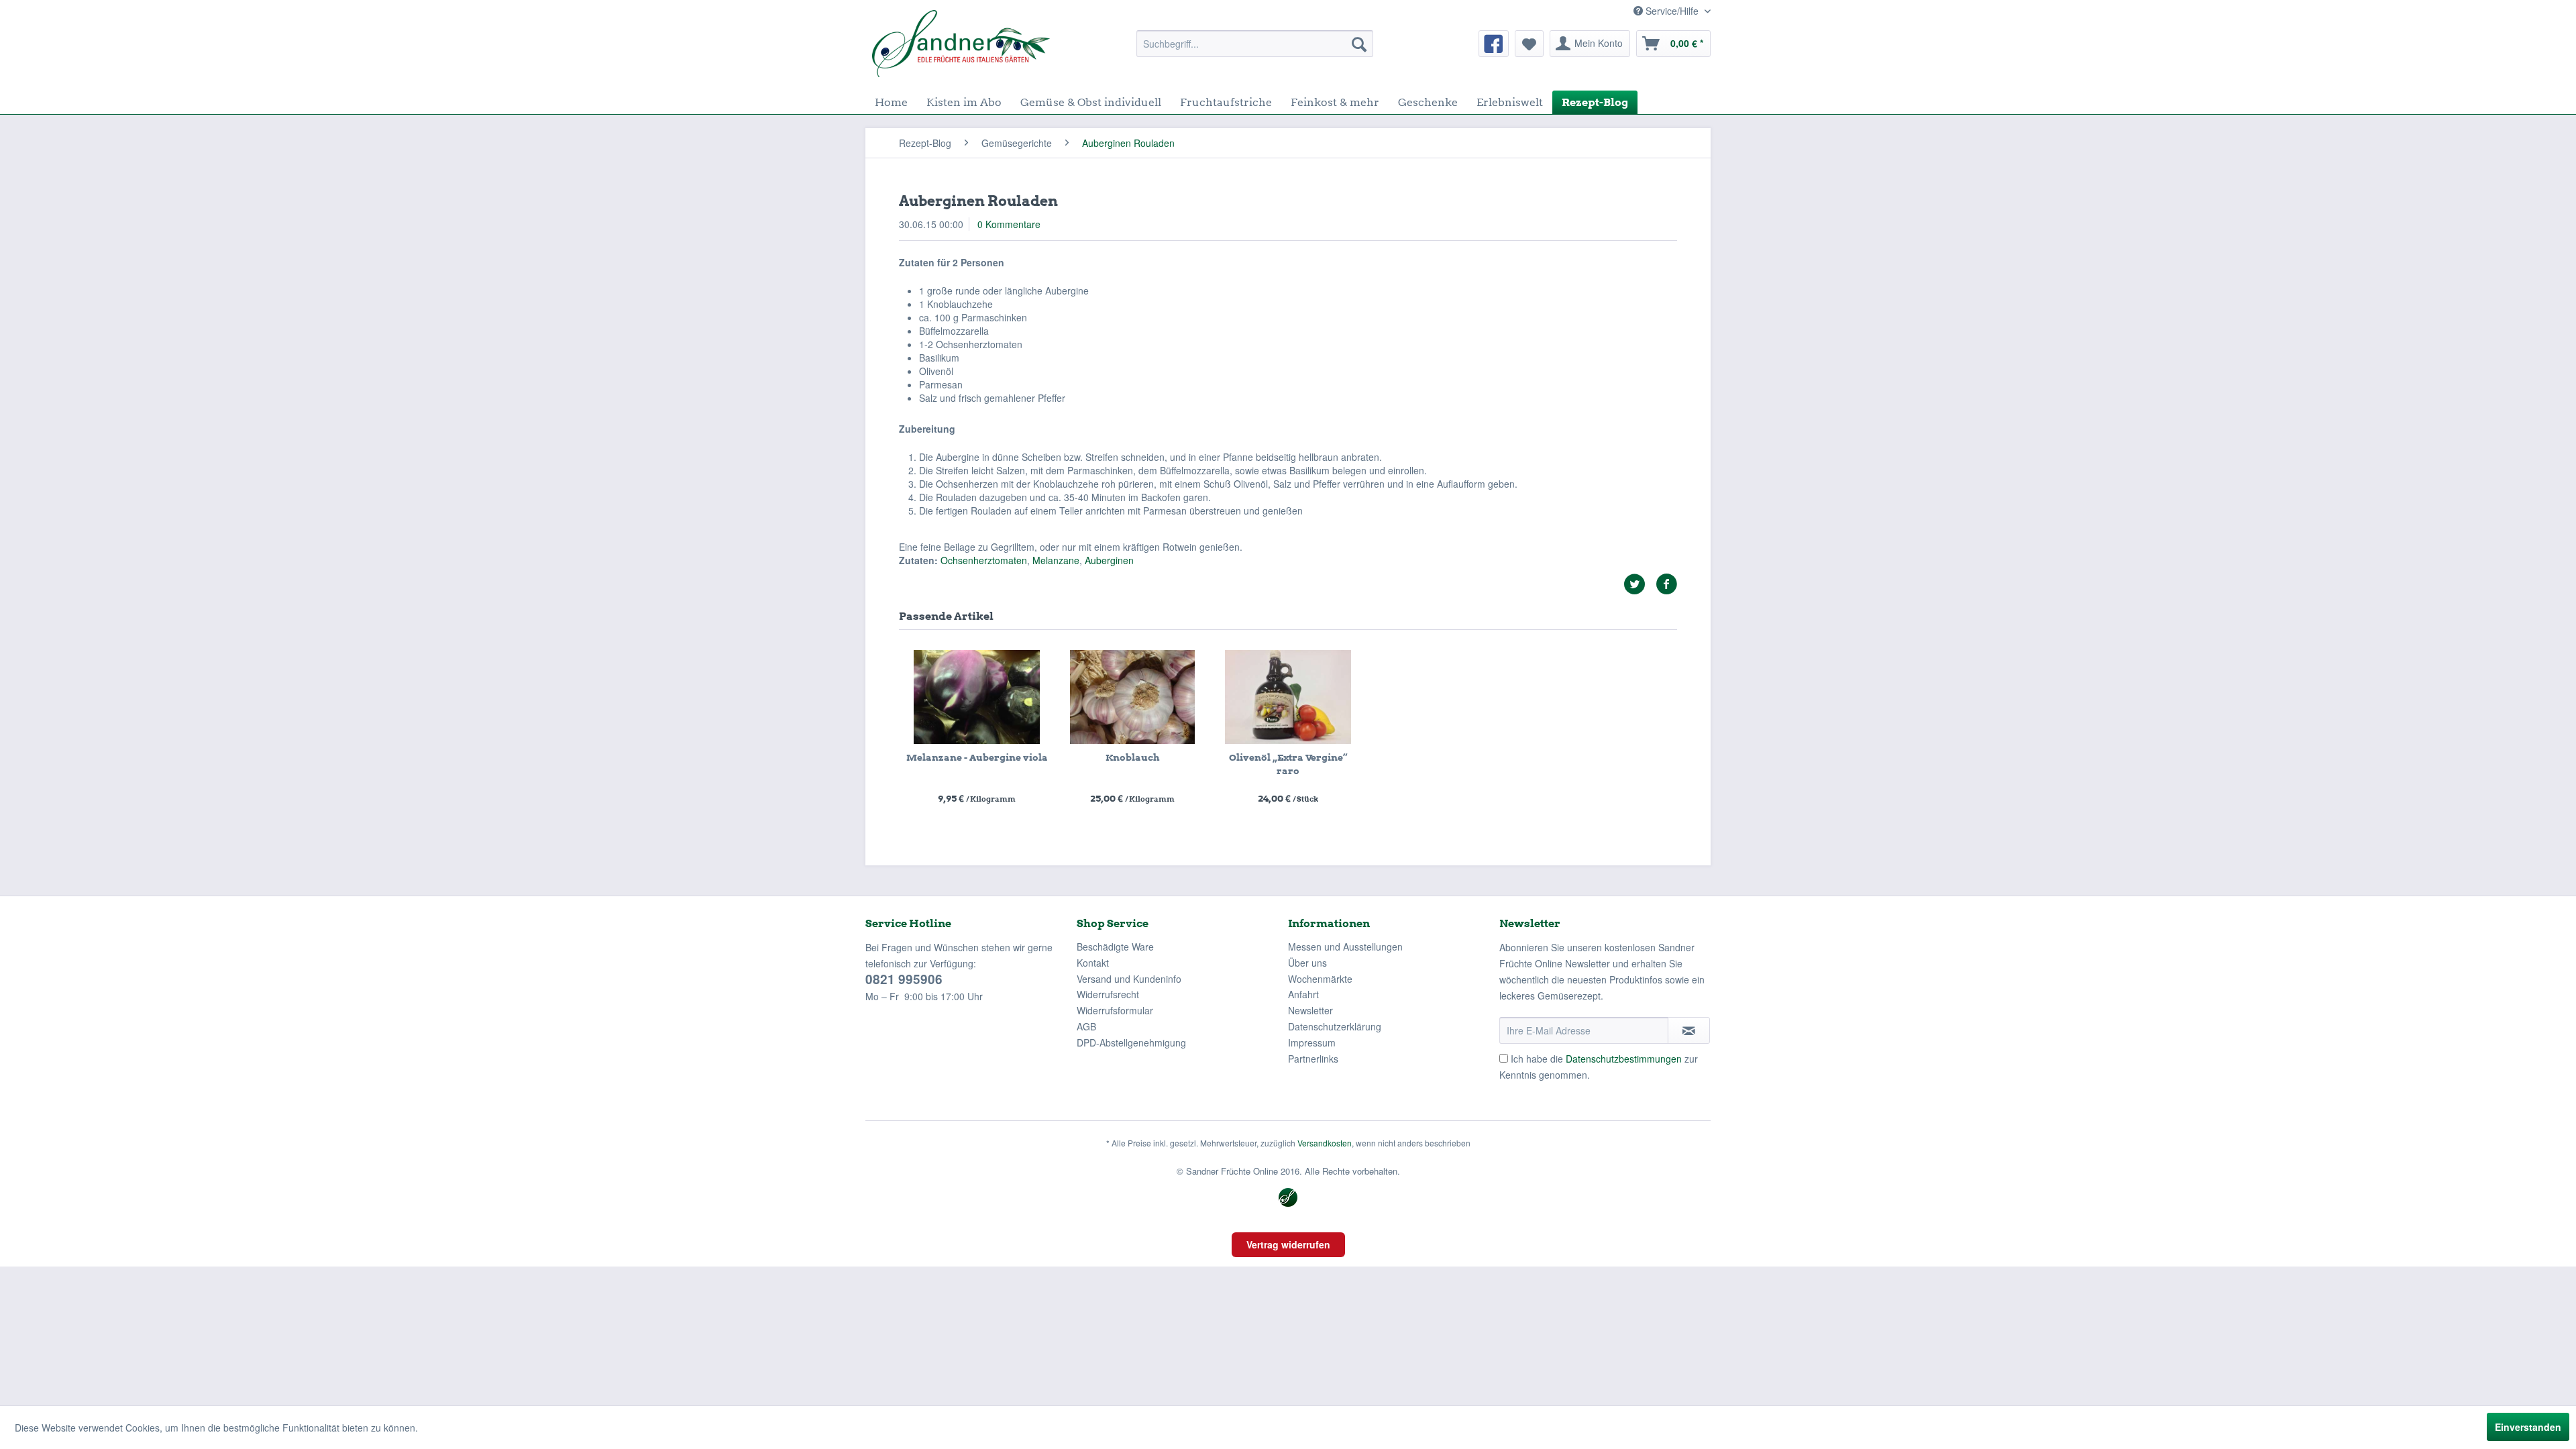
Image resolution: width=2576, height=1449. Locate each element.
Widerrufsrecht (1108, 994)
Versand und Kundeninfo (1129, 979)
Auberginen (1109, 560)
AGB (1086, 1026)
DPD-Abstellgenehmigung (1131, 1042)
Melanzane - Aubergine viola (977, 757)
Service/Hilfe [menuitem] (1672, 11)
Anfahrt (1303, 994)
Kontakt (1093, 963)
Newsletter (1310, 1010)
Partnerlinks (1313, 1059)
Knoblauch (1132, 757)
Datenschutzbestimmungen (1624, 1059)
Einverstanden (2528, 1427)
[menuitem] (1255, 44)
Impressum (1312, 1042)
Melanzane (1056, 560)
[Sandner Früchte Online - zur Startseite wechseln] (961, 44)
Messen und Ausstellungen (1345, 947)
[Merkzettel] (1529, 44)
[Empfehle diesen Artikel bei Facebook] (1666, 584)
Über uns (1307, 963)
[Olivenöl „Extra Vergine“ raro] (1288, 697)
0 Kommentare (1009, 224)
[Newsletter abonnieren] (1689, 1030)
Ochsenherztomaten (984, 560)
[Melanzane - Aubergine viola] (977, 697)
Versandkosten (1325, 1143)
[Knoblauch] (1132, 697)
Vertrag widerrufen (1288, 1244)
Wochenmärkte (1320, 979)
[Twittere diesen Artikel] (1640, 584)
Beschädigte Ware (1115, 947)
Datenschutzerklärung (1335, 1026)
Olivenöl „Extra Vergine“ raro (1288, 764)
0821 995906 (904, 979)
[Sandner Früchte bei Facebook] (1494, 44)
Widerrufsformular (1115, 1010)
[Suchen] (1359, 44)
